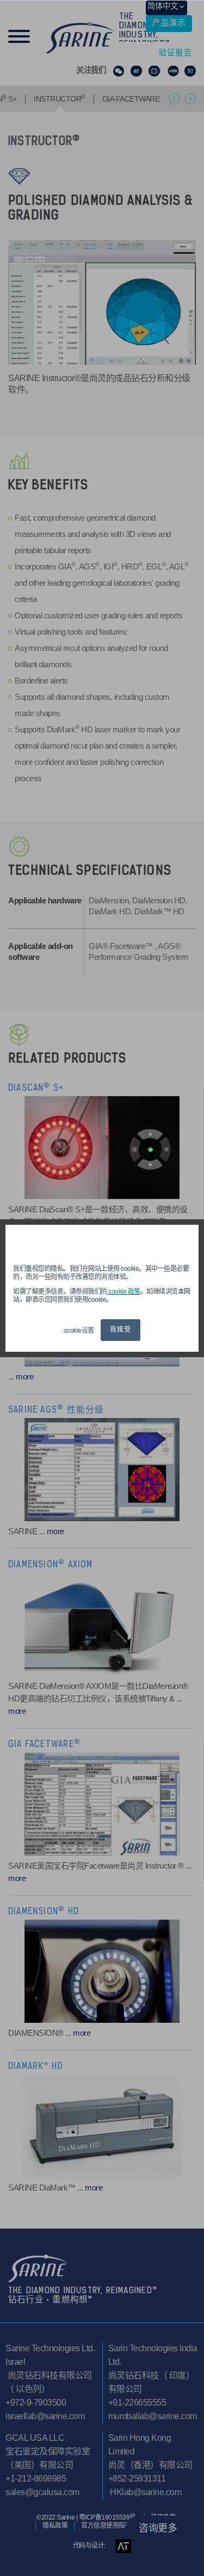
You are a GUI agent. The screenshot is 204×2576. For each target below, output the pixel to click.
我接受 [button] (121, 1330)
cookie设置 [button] (79, 1330)
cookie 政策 (124, 1291)
